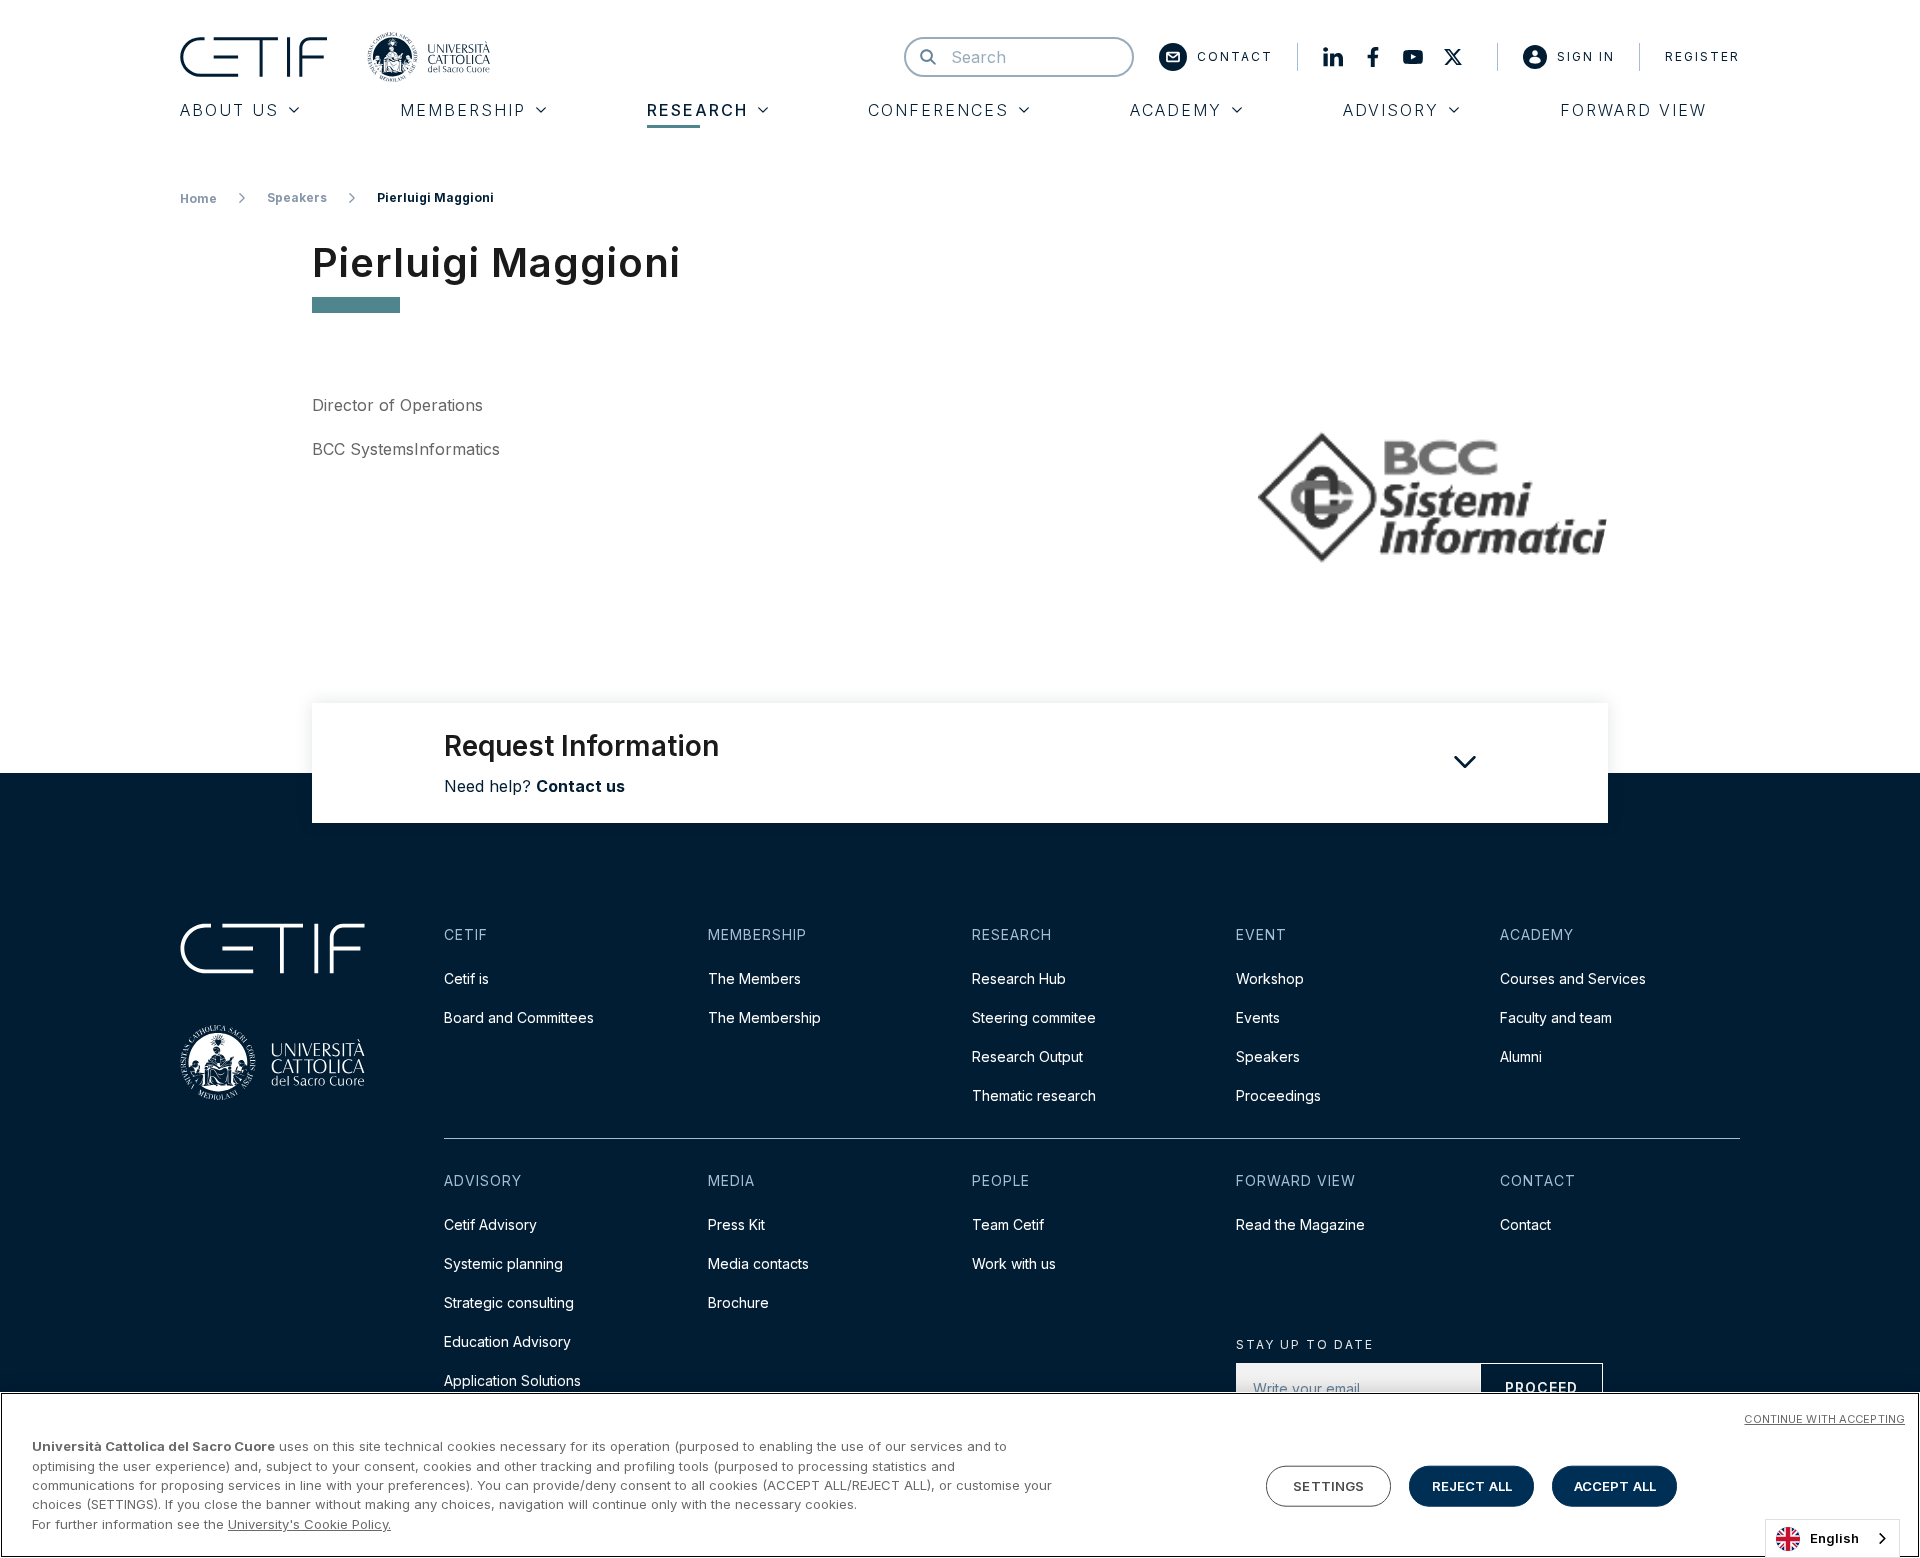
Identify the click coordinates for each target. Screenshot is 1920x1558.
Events (1258, 1017)
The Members (754, 978)
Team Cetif (1008, 1224)
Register (1702, 56)
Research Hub (1019, 978)
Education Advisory (507, 1341)
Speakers (297, 197)
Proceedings (1278, 1095)
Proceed (1541, 1387)
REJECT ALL (1472, 1485)
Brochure (738, 1302)
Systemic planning (503, 1263)
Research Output (1027, 1056)
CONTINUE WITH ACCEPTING (1824, 1419)
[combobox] (1832, 1538)
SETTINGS (1328, 1485)
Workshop (1270, 978)
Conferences (938, 110)
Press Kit (736, 1224)
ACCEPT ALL (1615, 1485)
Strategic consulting (509, 1302)
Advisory (1391, 110)
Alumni (1521, 1056)
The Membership (764, 1017)
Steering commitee (1034, 1017)
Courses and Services (1573, 978)
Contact (1235, 56)
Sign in (1586, 56)
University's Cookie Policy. (309, 1524)
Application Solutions (512, 1380)
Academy (1176, 110)
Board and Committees (519, 1017)
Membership (463, 110)
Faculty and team (1556, 1017)
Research (697, 110)
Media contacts (758, 1263)
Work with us (1014, 1263)
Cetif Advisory (490, 1224)
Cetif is (466, 978)
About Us (229, 110)
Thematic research (1034, 1095)
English (1834, 1538)
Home (198, 198)
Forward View (1633, 110)
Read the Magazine (1300, 1224)
